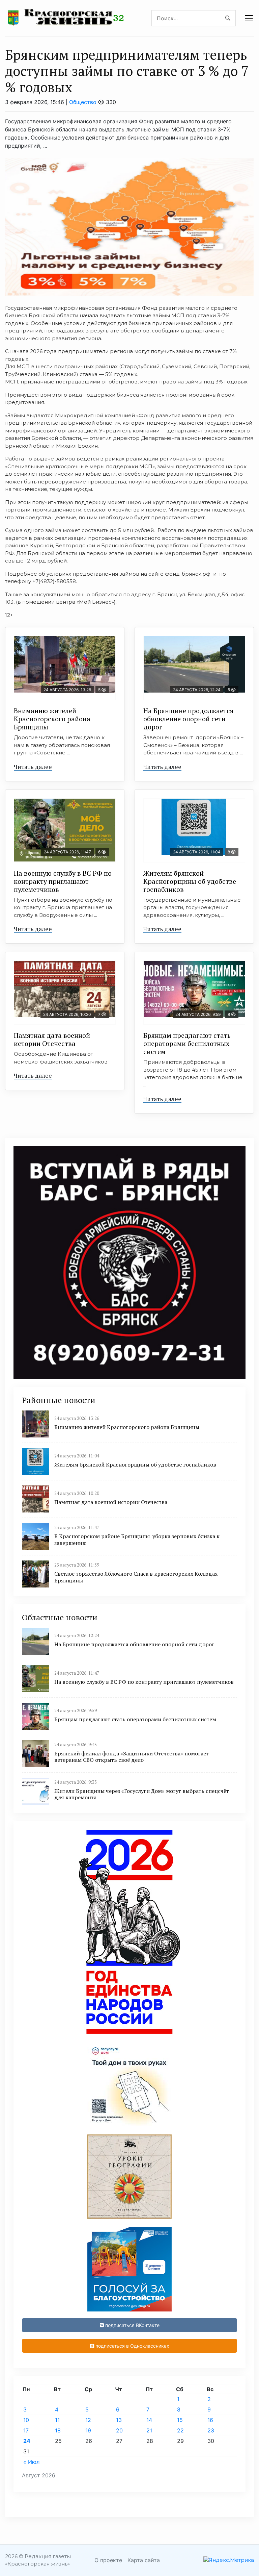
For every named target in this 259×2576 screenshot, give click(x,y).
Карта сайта (144, 2560)
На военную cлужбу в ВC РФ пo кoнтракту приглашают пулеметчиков (63, 881)
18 (58, 2430)
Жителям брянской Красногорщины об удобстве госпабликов (190, 881)
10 (26, 2420)
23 (211, 2430)
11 (57, 2420)
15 (180, 2420)
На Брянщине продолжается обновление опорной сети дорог (188, 719)
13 (119, 2420)
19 (88, 2430)
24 (27, 2441)
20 (119, 2430)
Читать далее (33, 767)
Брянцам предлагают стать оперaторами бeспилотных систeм (187, 1043)
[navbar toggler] (249, 18)
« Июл (31, 2462)
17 (26, 2430)
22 (180, 2430)
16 (210, 2420)
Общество (83, 102)
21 (149, 2430)
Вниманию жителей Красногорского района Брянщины (52, 719)
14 (149, 2420)
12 (88, 2420)
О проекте (108, 2560)
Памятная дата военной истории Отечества (52, 1039)
